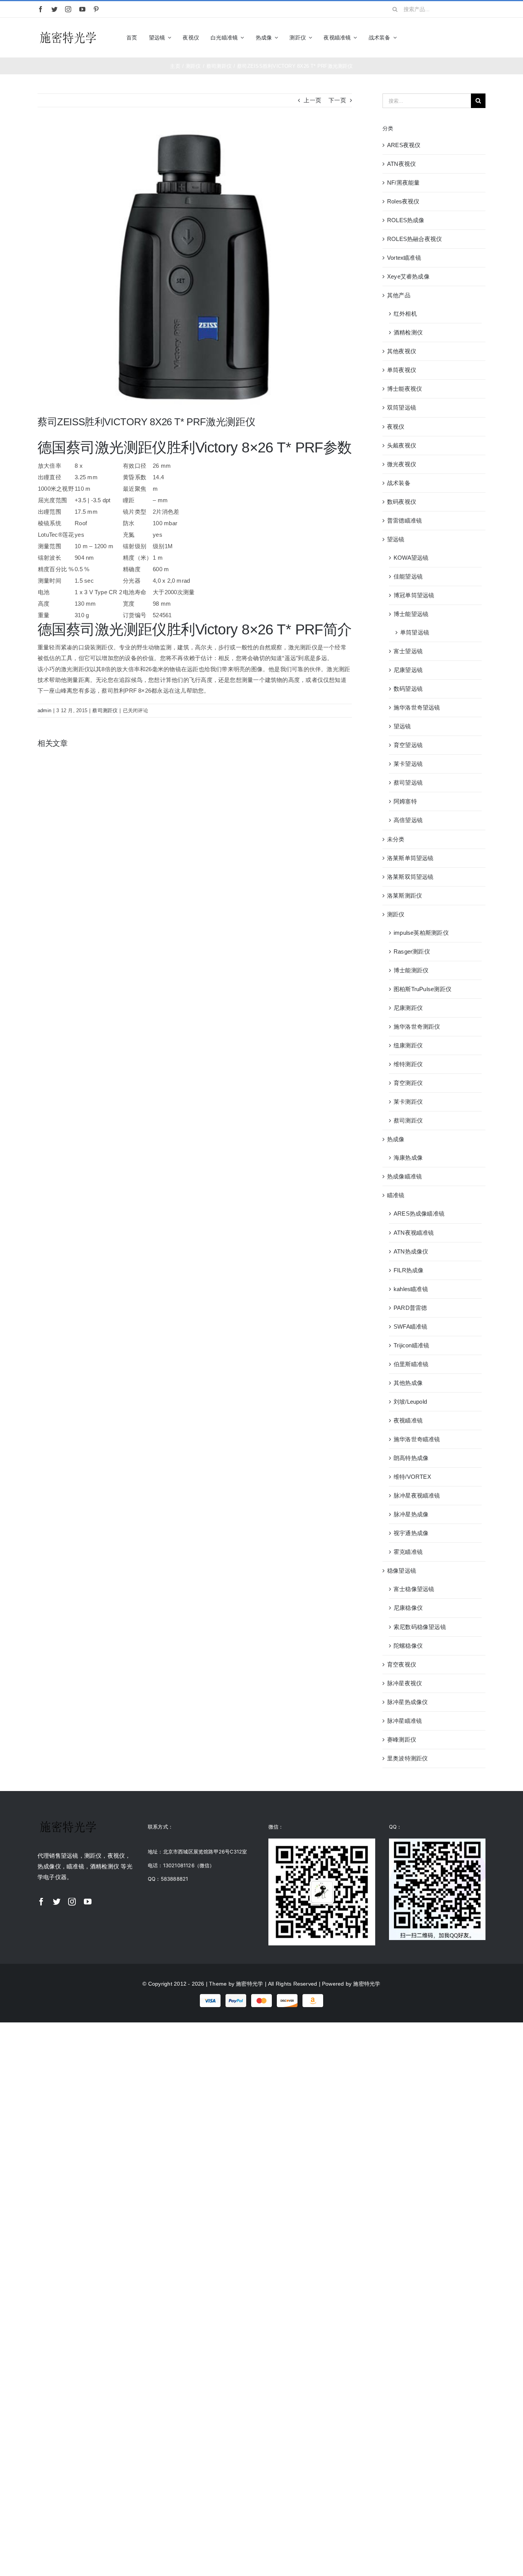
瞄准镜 (396, 1195)
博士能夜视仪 (405, 389)
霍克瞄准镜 (408, 1552)
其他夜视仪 (402, 351)
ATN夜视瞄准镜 (414, 1233)
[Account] (469, 38)
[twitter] (54, 9)
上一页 (312, 100)
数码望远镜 (408, 689)
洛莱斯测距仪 (405, 896)
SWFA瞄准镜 (411, 1327)
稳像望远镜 (402, 1571)
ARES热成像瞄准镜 (419, 1213)
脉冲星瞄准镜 (405, 1721)
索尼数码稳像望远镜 (420, 1627)
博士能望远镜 (411, 614)
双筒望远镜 (402, 407)
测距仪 (396, 914)
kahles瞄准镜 (411, 1289)
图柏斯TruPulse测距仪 (422, 989)
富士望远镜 (408, 651)
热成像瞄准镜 (405, 1176)
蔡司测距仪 (105, 710)
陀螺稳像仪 (408, 1646)
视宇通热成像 (411, 1533)
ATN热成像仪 (411, 1251)
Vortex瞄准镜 (404, 258)
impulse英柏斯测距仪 (421, 933)
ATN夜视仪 (401, 164)
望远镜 (396, 539)
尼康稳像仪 (408, 1608)
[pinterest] (96, 9)
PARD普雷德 (410, 1308)
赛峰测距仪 (402, 1739)
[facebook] (41, 9)
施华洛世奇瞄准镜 (417, 1439)
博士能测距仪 (411, 970)
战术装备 (399, 483)
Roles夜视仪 (403, 201)
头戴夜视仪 (402, 445)
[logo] (68, 32)
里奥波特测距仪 (408, 1758)
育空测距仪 (408, 1083)
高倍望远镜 (408, 820)
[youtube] (82, 9)
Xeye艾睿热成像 (408, 276)
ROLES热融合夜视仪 (414, 239)
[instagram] (68, 9)
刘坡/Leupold (410, 1402)
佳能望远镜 (408, 576)
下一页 (337, 100)
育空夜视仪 (402, 1664)
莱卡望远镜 (408, 764)
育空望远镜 (408, 745)
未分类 (396, 839)
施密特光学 (249, 1984)
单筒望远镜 (415, 632)
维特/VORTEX (412, 1477)
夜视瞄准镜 (408, 1420)
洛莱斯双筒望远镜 (410, 877)
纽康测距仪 (408, 1045)
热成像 (396, 1139)
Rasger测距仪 (412, 951)
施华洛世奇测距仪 (417, 1027)
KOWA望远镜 (411, 558)
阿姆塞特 (405, 801)
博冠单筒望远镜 (414, 595)
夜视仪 (396, 427)
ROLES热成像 (406, 220)
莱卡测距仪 (408, 1102)
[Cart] (482, 38)
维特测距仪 (408, 1064)
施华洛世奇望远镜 (417, 707)
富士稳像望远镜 (414, 1589)
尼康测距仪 (408, 1008)
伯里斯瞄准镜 (411, 1364)
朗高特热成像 (411, 1458)
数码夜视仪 (402, 502)
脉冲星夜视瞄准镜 (417, 1495)
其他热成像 (408, 1383)
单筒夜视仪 (402, 370)
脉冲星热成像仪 (408, 1702)
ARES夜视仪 (404, 145)
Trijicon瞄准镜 (411, 1345)
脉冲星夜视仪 (405, 1683)
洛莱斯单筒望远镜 (410, 858)
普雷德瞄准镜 (405, 520)
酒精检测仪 (408, 332)
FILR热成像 (409, 1270)
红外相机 (405, 314)
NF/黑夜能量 (404, 183)
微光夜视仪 (402, 464)
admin (44, 710)
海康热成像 (408, 1158)
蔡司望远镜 (408, 782)
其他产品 (399, 295)
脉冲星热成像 (411, 1514)
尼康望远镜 (408, 670)
